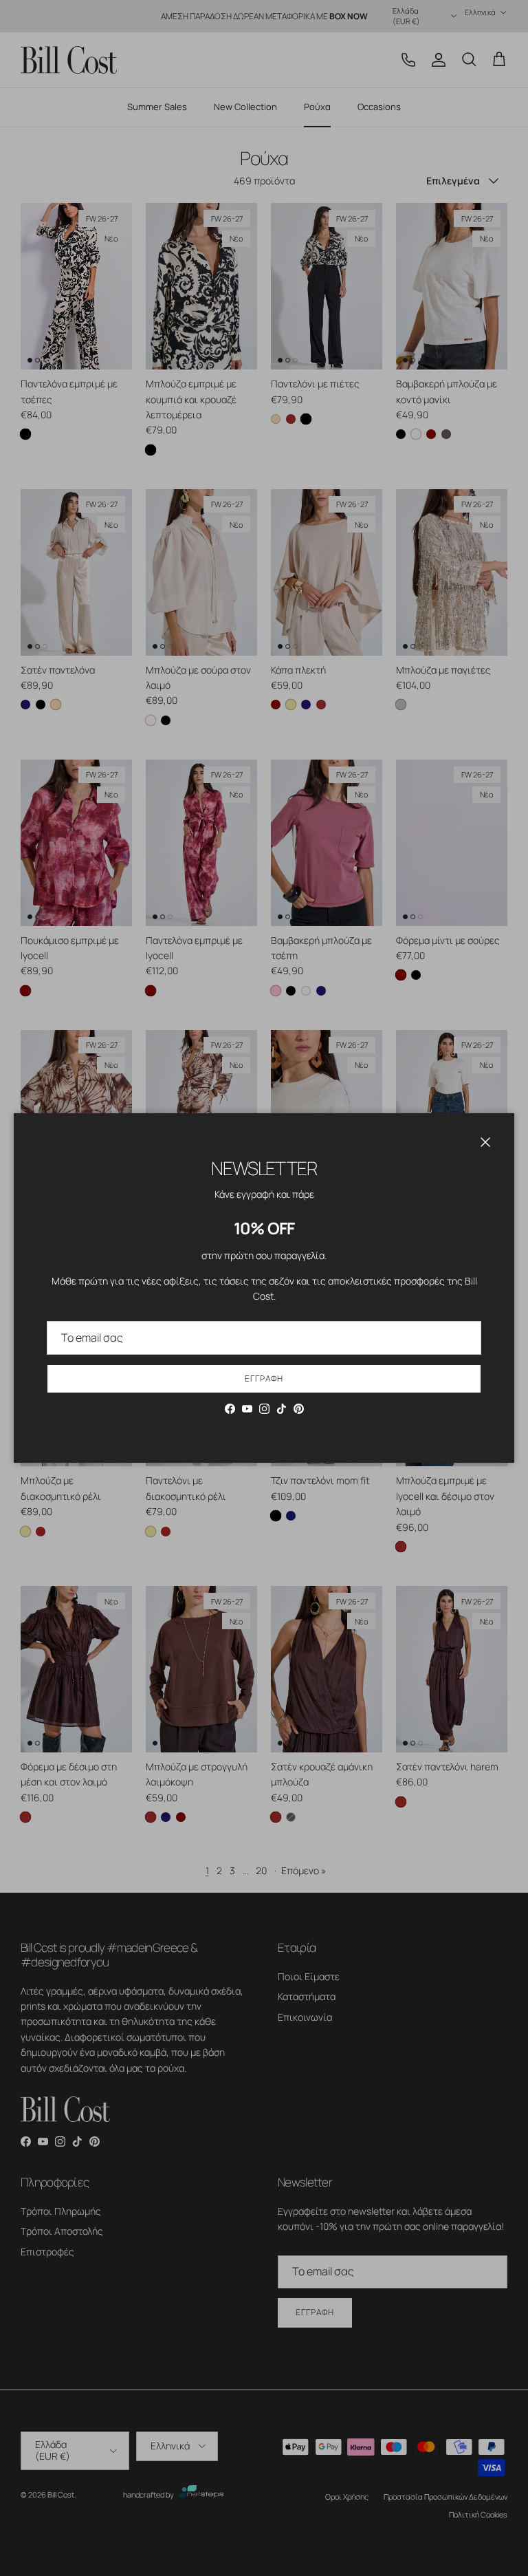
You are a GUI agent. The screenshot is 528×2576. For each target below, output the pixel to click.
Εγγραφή (264, 1378)
